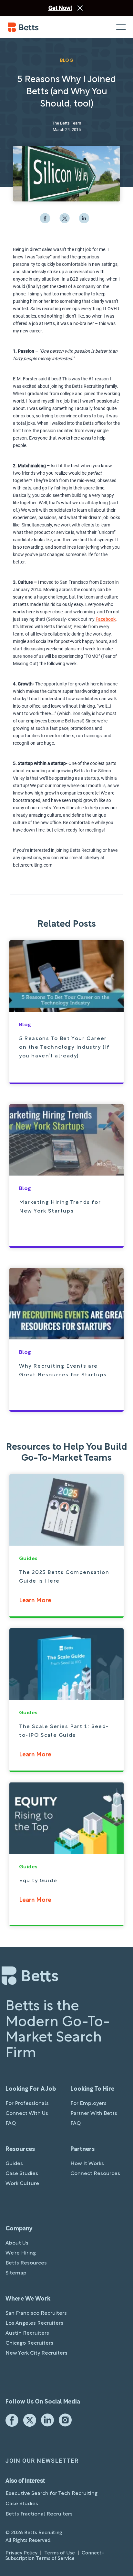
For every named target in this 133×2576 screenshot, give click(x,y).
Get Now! (60, 8)
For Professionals (27, 2104)
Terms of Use (60, 2553)
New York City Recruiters (36, 2353)
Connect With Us (27, 2114)
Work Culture (22, 2184)
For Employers (88, 2104)
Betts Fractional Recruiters (39, 2514)
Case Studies (22, 2174)
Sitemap (16, 2273)
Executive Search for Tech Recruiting (51, 2494)
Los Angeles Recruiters (34, 2323)
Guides (14, 2164)
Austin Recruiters (27, 2333)
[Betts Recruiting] (37, 27)
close (80, 8)
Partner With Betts (94, 2114)
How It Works (87, 2164)
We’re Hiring (21, 2253)
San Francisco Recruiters (36, 2313)
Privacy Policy (21, 2553)
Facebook (106, 619)
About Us (17, 2243)
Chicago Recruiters (29, 2343)
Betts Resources (26, 2263)
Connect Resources (95, 2174)
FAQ (11, 2124)
